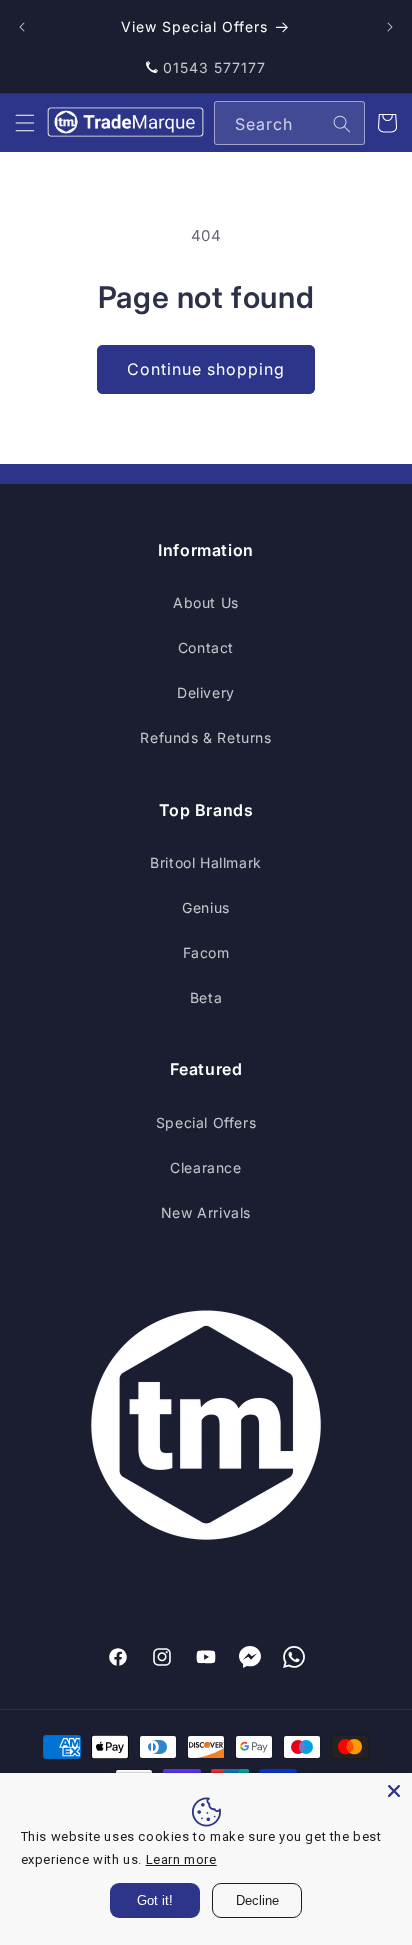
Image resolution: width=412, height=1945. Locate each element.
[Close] (394, 1791)
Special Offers (206, 1122)
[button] (25, 123)
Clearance (205, 1167)
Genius (206, 907)
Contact (206, 647)
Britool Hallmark (206, 862)
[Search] (342, 124)
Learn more (181, 1859)
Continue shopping (206, 369)
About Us (206, 602)
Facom (206, 952)
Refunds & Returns (205, 737)
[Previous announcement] (22, 27)
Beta (206, 997)
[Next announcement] (390, 27)
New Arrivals (206, 1212)
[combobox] (289, 123)
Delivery (206, 692)
